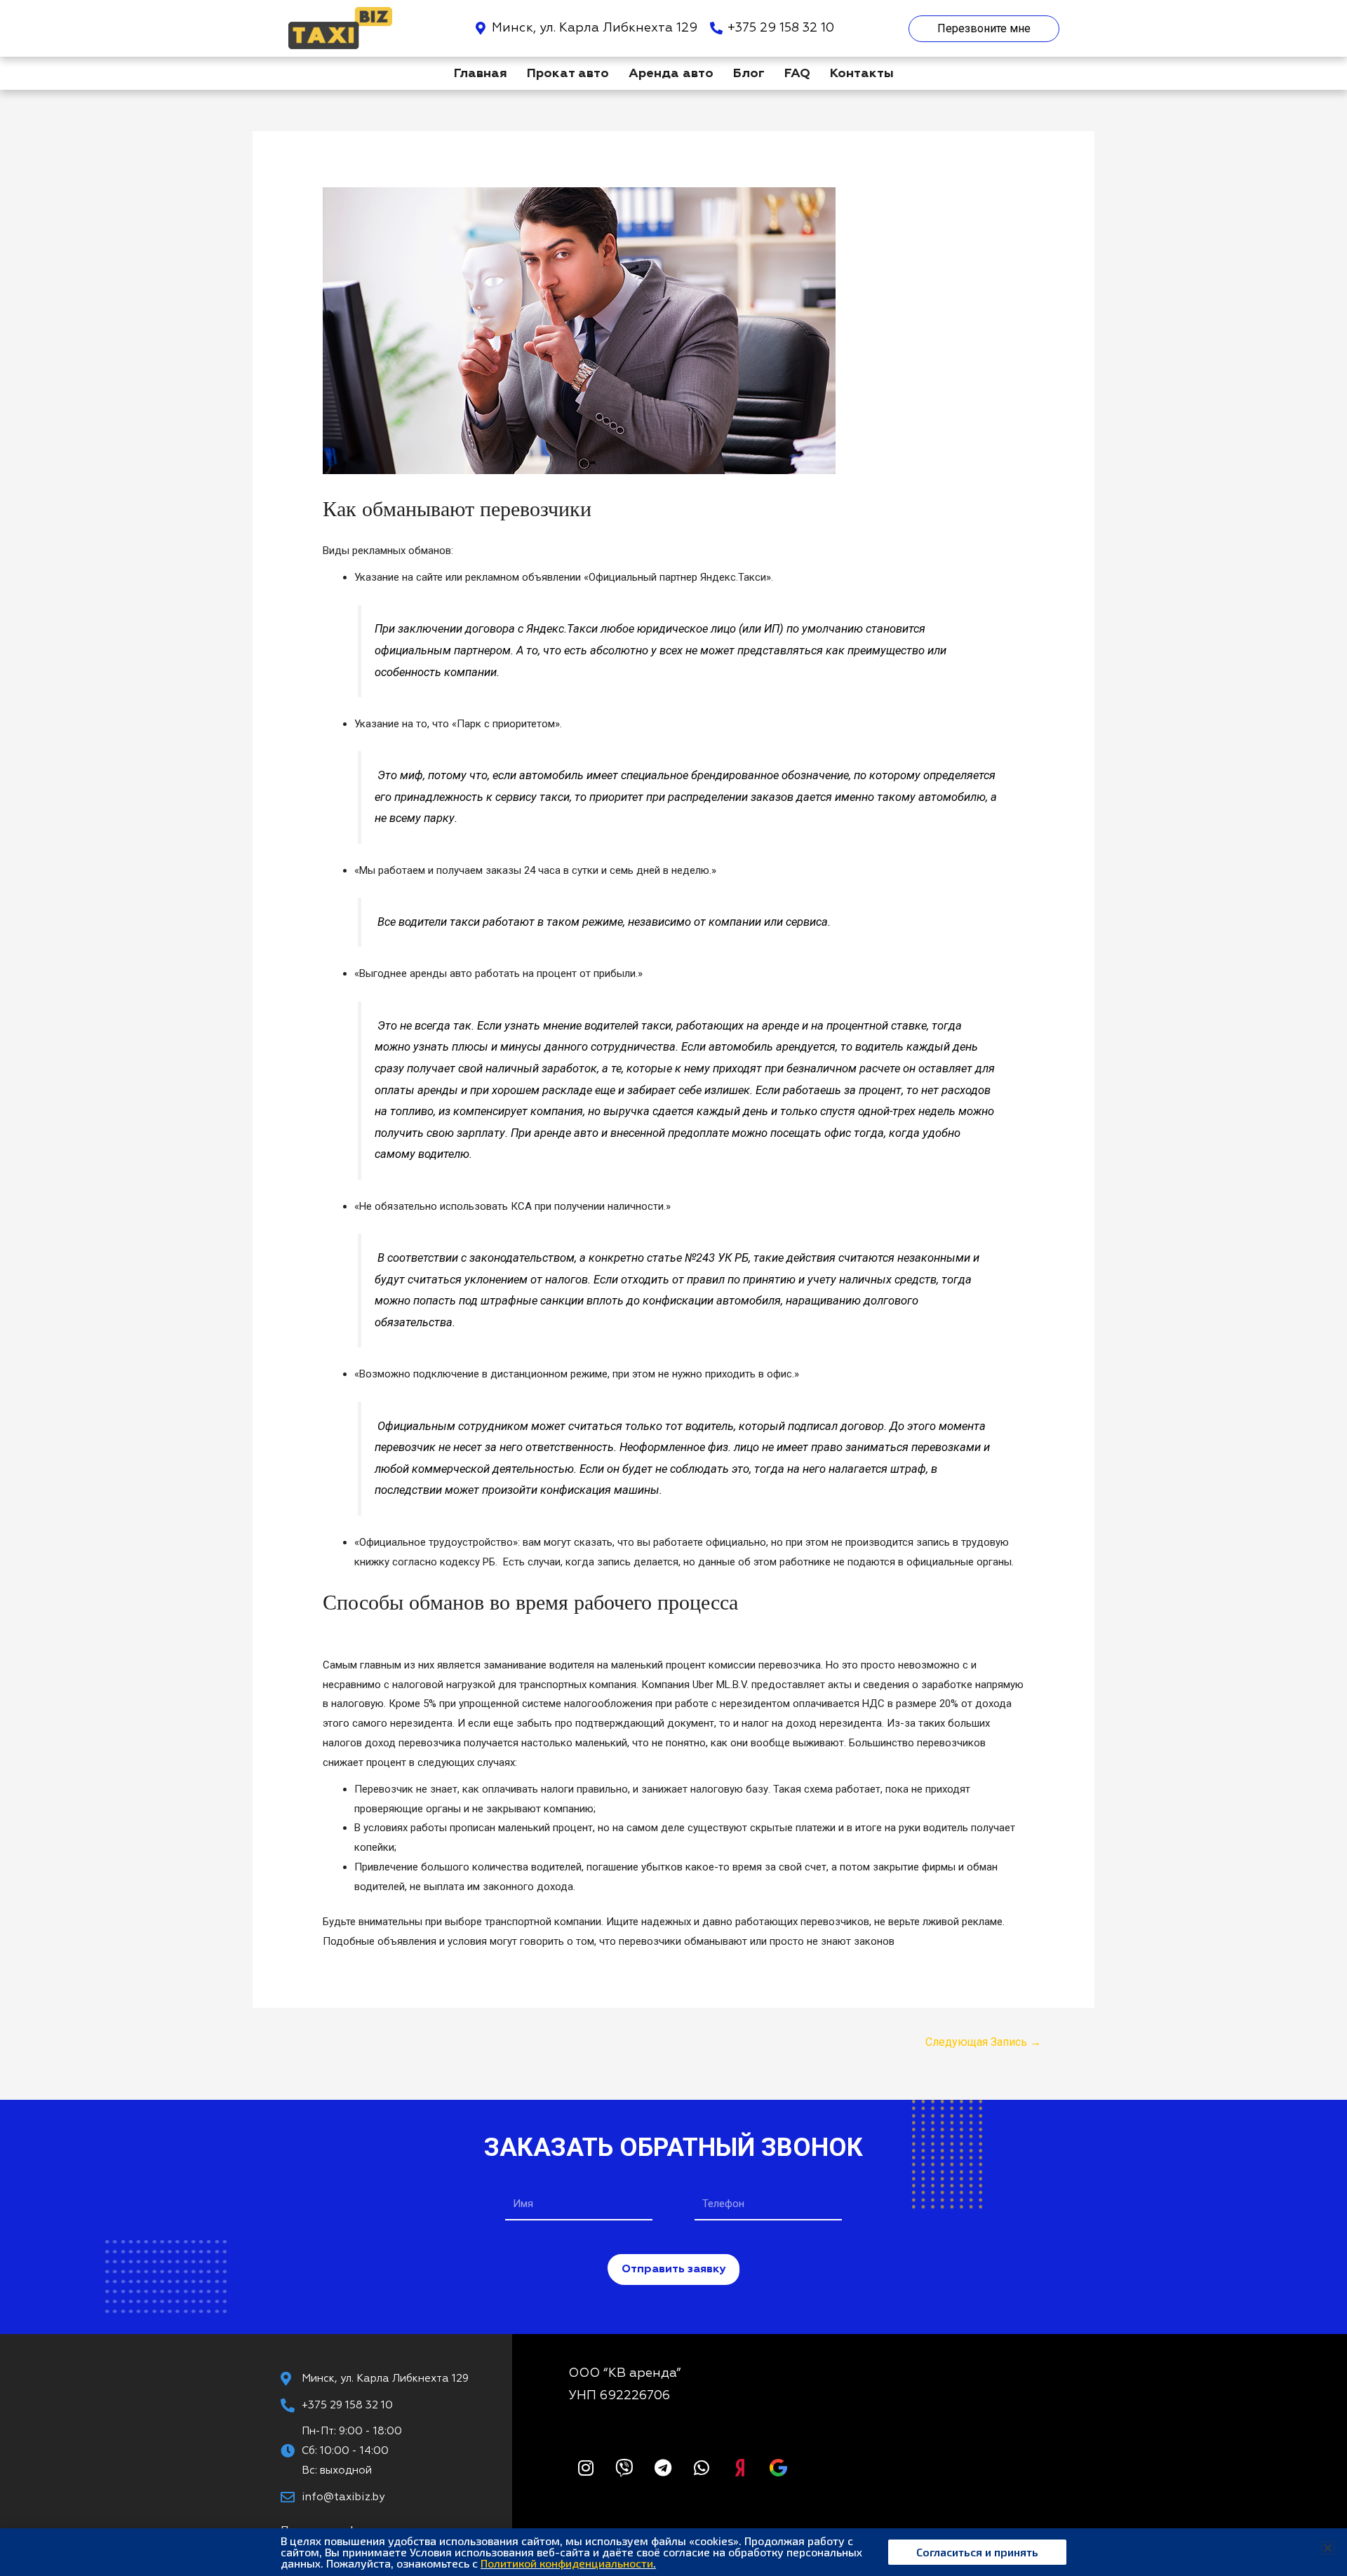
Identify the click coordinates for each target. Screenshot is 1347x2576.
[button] (1328, 2548)
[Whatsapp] (702, 2467)
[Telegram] (663, 2467)
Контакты (862, 74)
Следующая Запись (983, 2042)
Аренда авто (671, 74)
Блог (749, 74)
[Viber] (624, 2467)
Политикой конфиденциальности (567, 2563)
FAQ (797, 74)
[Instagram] (586, 2467)
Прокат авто (568, 74)
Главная (481, 74)
